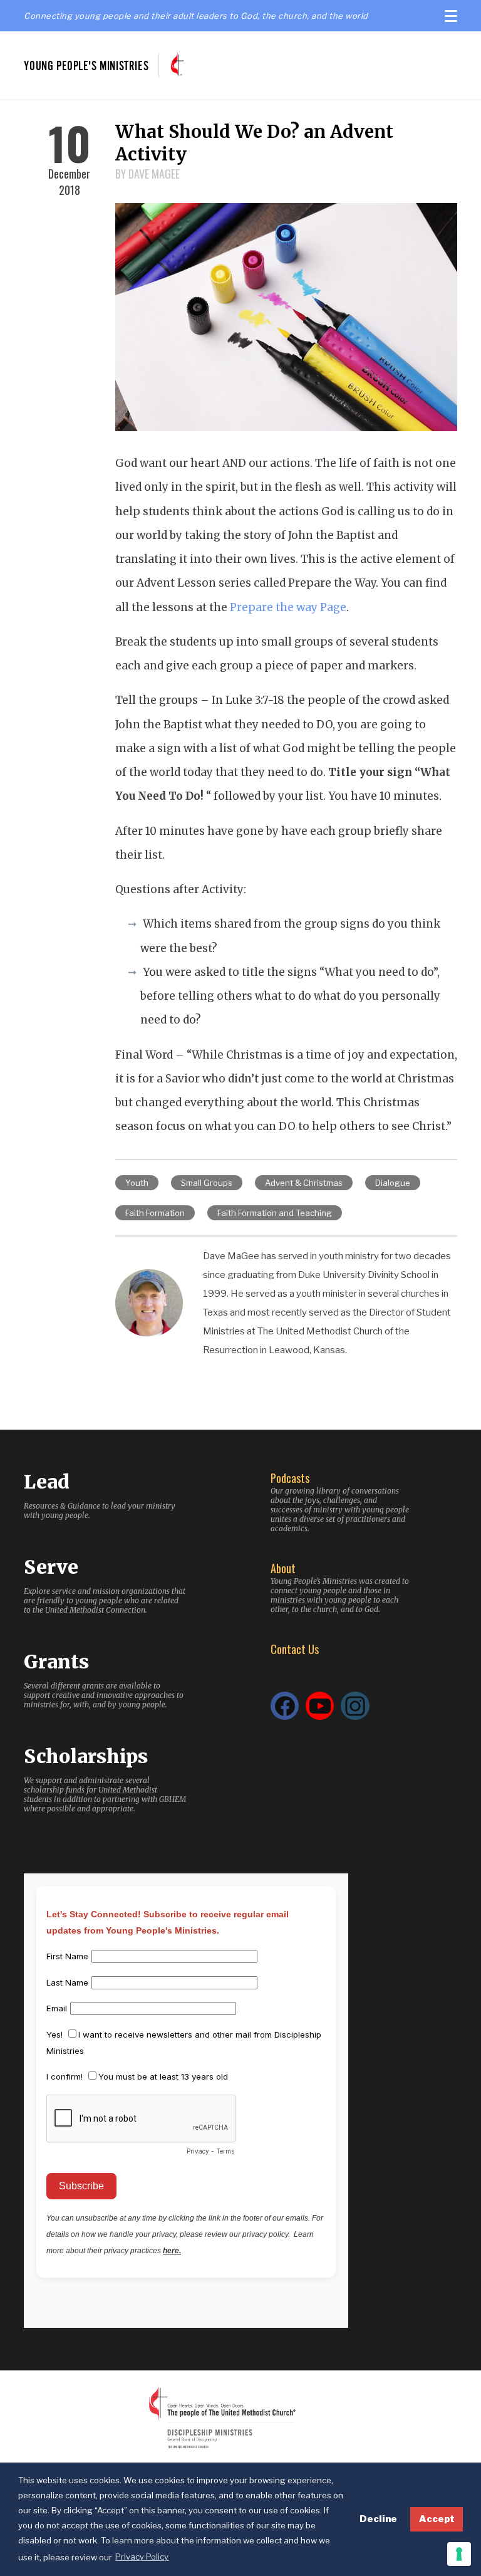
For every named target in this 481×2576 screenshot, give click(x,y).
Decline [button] (378, 2519)
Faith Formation (155, 1213)
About (283, 1568)
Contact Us (295, 1649)
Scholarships (86, 1756)
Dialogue (393, 1183)
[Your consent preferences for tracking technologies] (459, 2554)
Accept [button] (437, 2519)
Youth (137, 1183)
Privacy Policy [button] (142, 2557)
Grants (56, 1662)
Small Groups (207, 1183)
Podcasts (290, 1478)
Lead (47, 1482)
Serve (51, 1567)
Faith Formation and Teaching (275, 1213)
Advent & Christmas (304, 1183)
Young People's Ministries (86, 65)
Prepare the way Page (288, 607)
